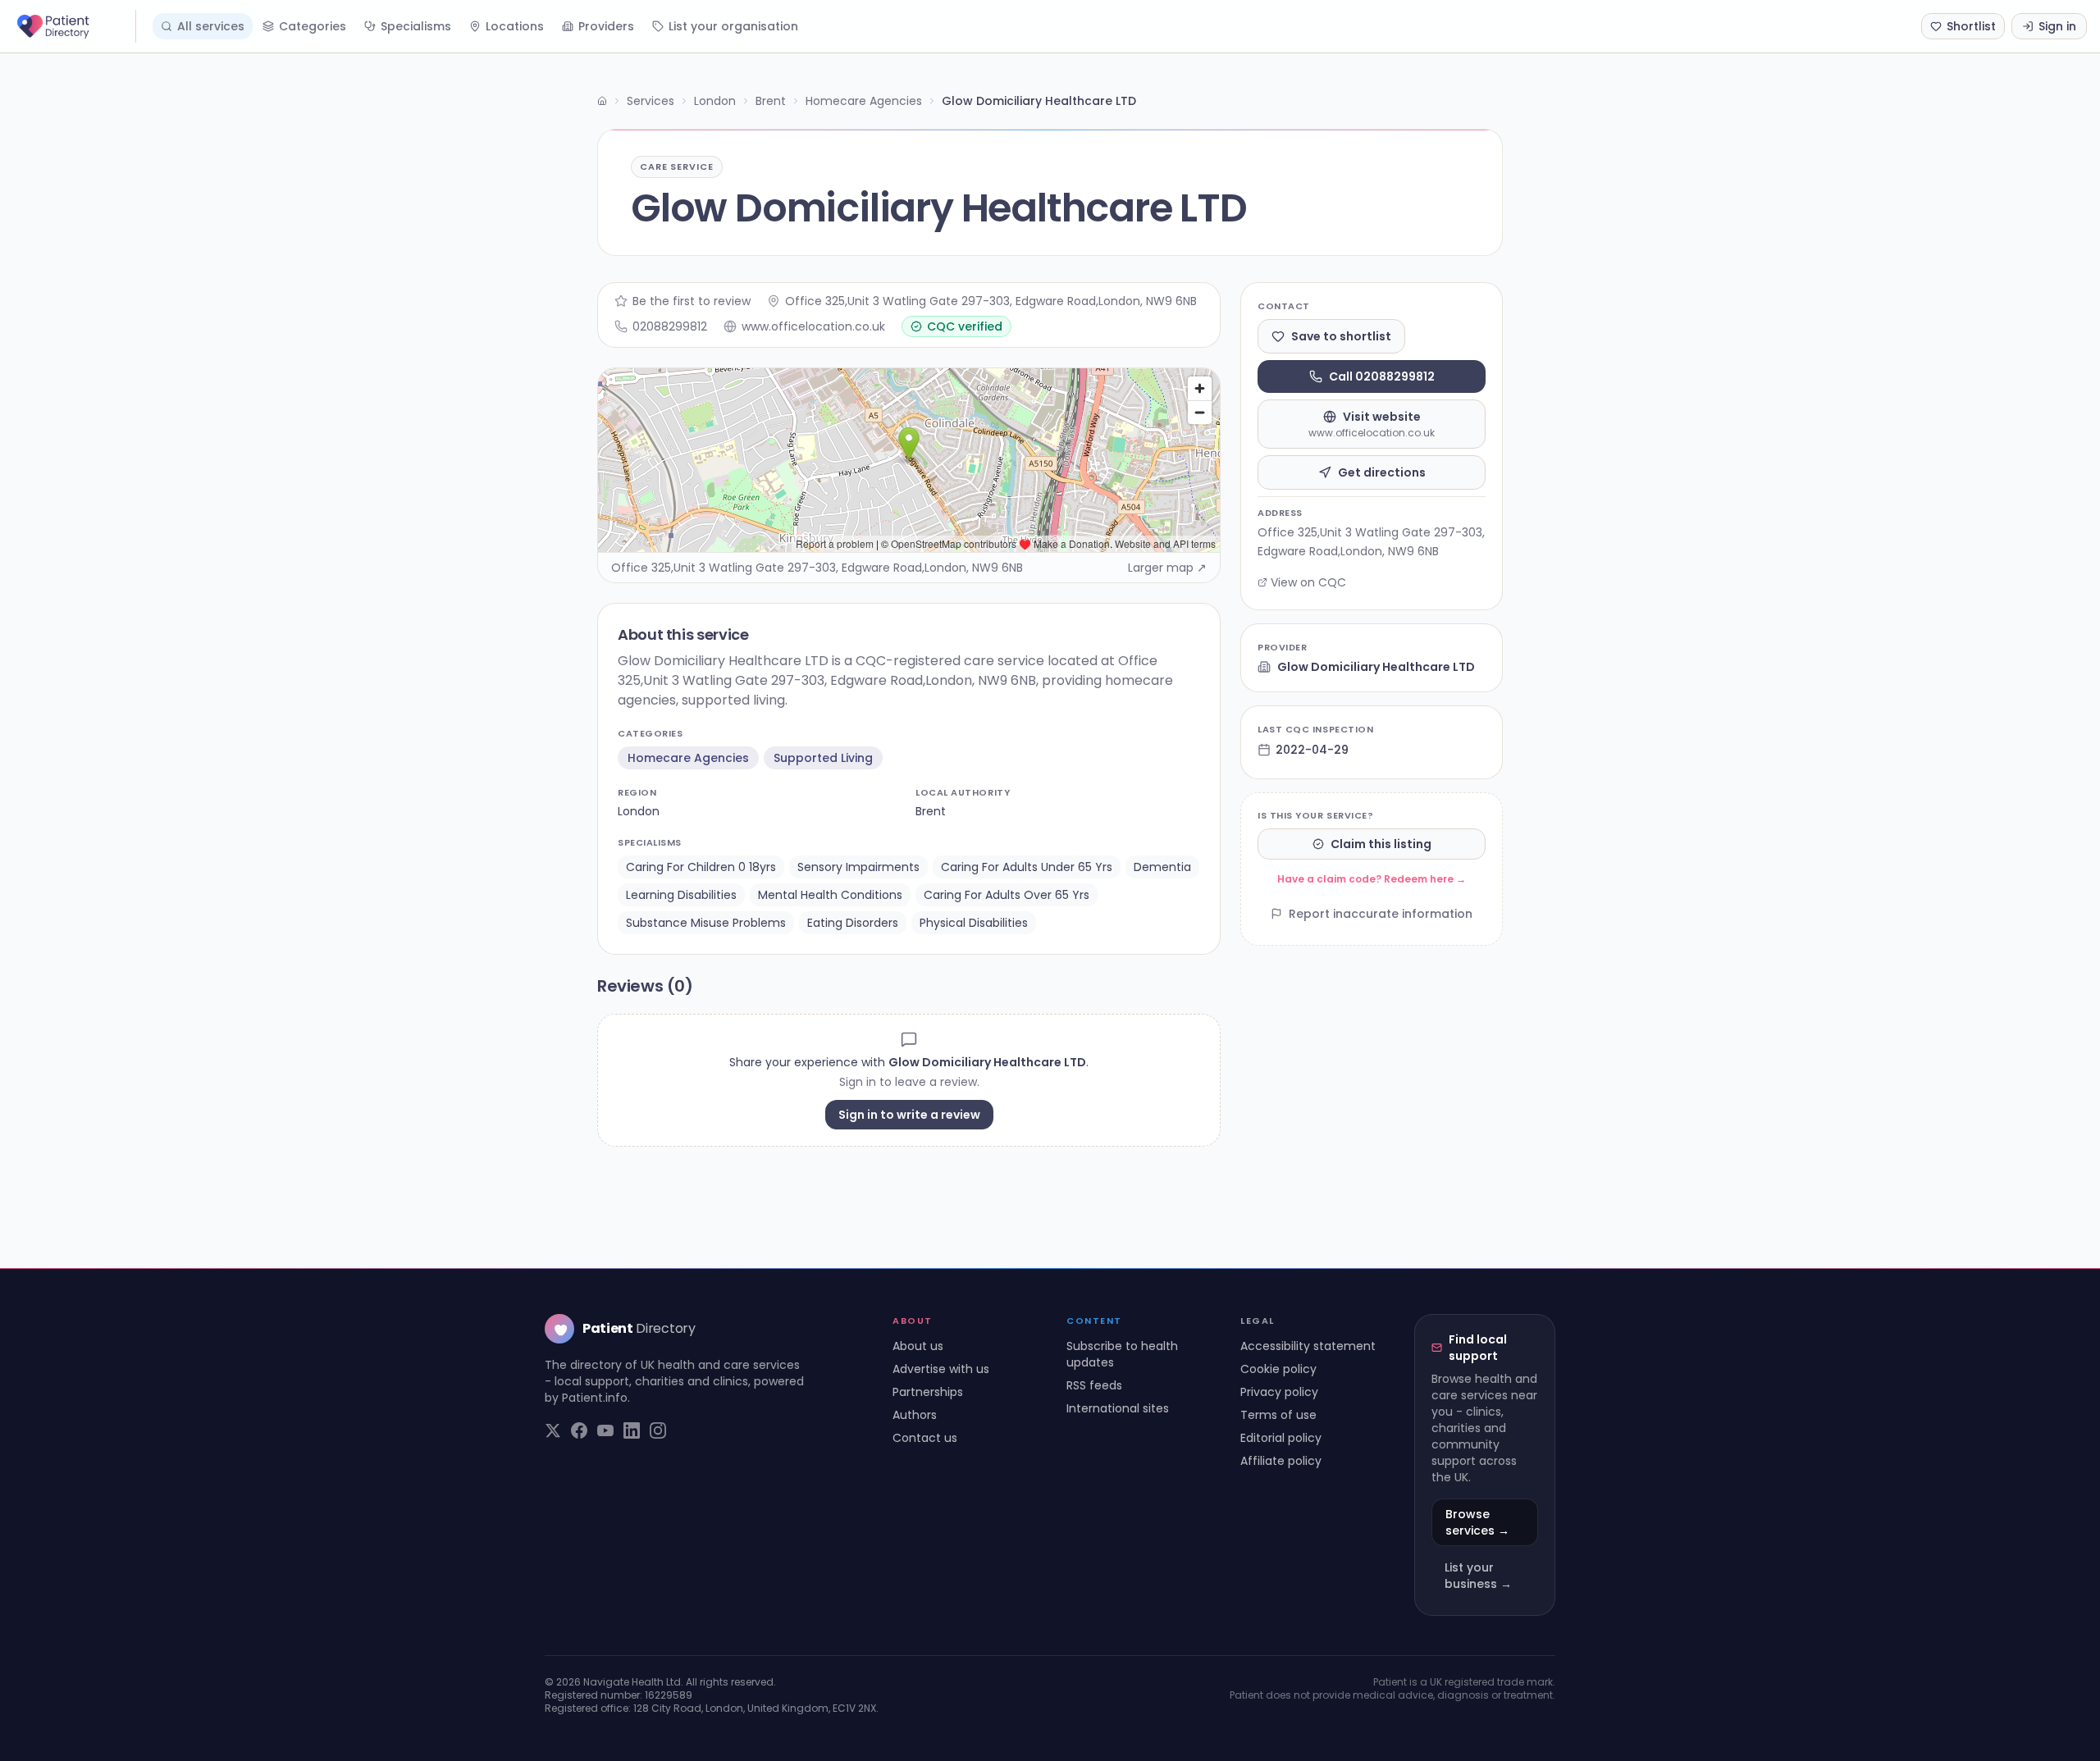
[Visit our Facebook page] (579, 1430)
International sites (1118, 1408)
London (715, 101)
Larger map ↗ (1167, 568)
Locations (515, 26)
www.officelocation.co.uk (813, 326)
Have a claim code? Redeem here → (1372, 879)
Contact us (925, 1438)
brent (931, 811)
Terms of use (1278, 1415)
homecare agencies (688, 758)
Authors (915, 1415)
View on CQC (1308, 582)
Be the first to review (692, 301)
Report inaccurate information (1381, 914)
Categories (313, 26)
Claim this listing (1381, 844)
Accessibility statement (1308, 1346)
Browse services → (1477, 1522)
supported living (823, 758)
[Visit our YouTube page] (605, 1430)
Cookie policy (1278, 1369)
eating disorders (853, 923)
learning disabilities (681, 895)
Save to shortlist (1341, 336)
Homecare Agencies (864, 101)
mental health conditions (830, 895)
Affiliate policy (1281, 1461)
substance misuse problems (706, 923)
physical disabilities (974, 923)
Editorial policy (1281, 1438)
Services (651, 101)
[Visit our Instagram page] (658, 1430)
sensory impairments (858, 867)
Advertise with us (941, 1369)
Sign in (2057, 26)
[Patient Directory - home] (75, 26)
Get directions (1382, 472)
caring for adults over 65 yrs (1007, 895)
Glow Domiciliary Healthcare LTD (1376, 667)
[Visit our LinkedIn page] (632, 1430)
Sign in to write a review (909, 1115)
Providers (606, 26)
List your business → (1478, 1576)
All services (211, 26)
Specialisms (416, 26)
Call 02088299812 (1382, 376)
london (639, 811)
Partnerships (928, 1392)
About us (918, 1346)
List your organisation (733, 26)
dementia (1162, 867)
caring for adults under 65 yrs (1027, 867)
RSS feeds (1094, 1385)
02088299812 (670, 326)
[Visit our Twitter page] (553, 1430)
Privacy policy (1279, 1392)
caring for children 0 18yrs (701, 867)
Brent (771, 101)
